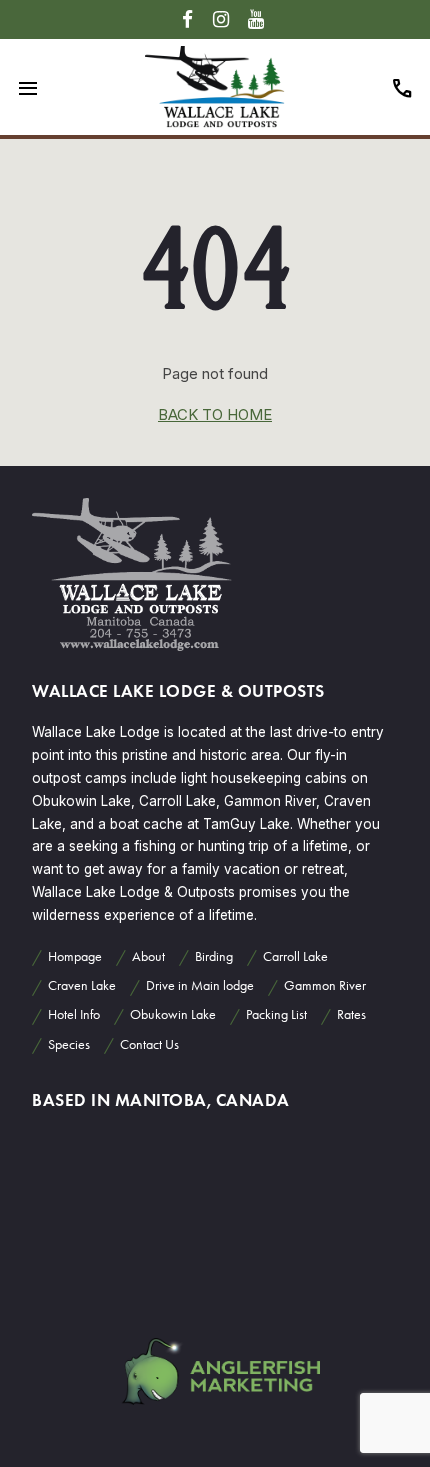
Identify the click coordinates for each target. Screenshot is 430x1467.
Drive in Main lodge (200, 985)
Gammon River (325, 985)
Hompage (75, 956)
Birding (214, 956)
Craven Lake (82, 985)
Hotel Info (74, 1014)
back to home (215, 414)
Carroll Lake (295, 956)
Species (69, 1044)
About (148, 956)
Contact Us (149, 1044)
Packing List (276, 1014)
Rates (351, 1014)
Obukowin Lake (173, 1014)
